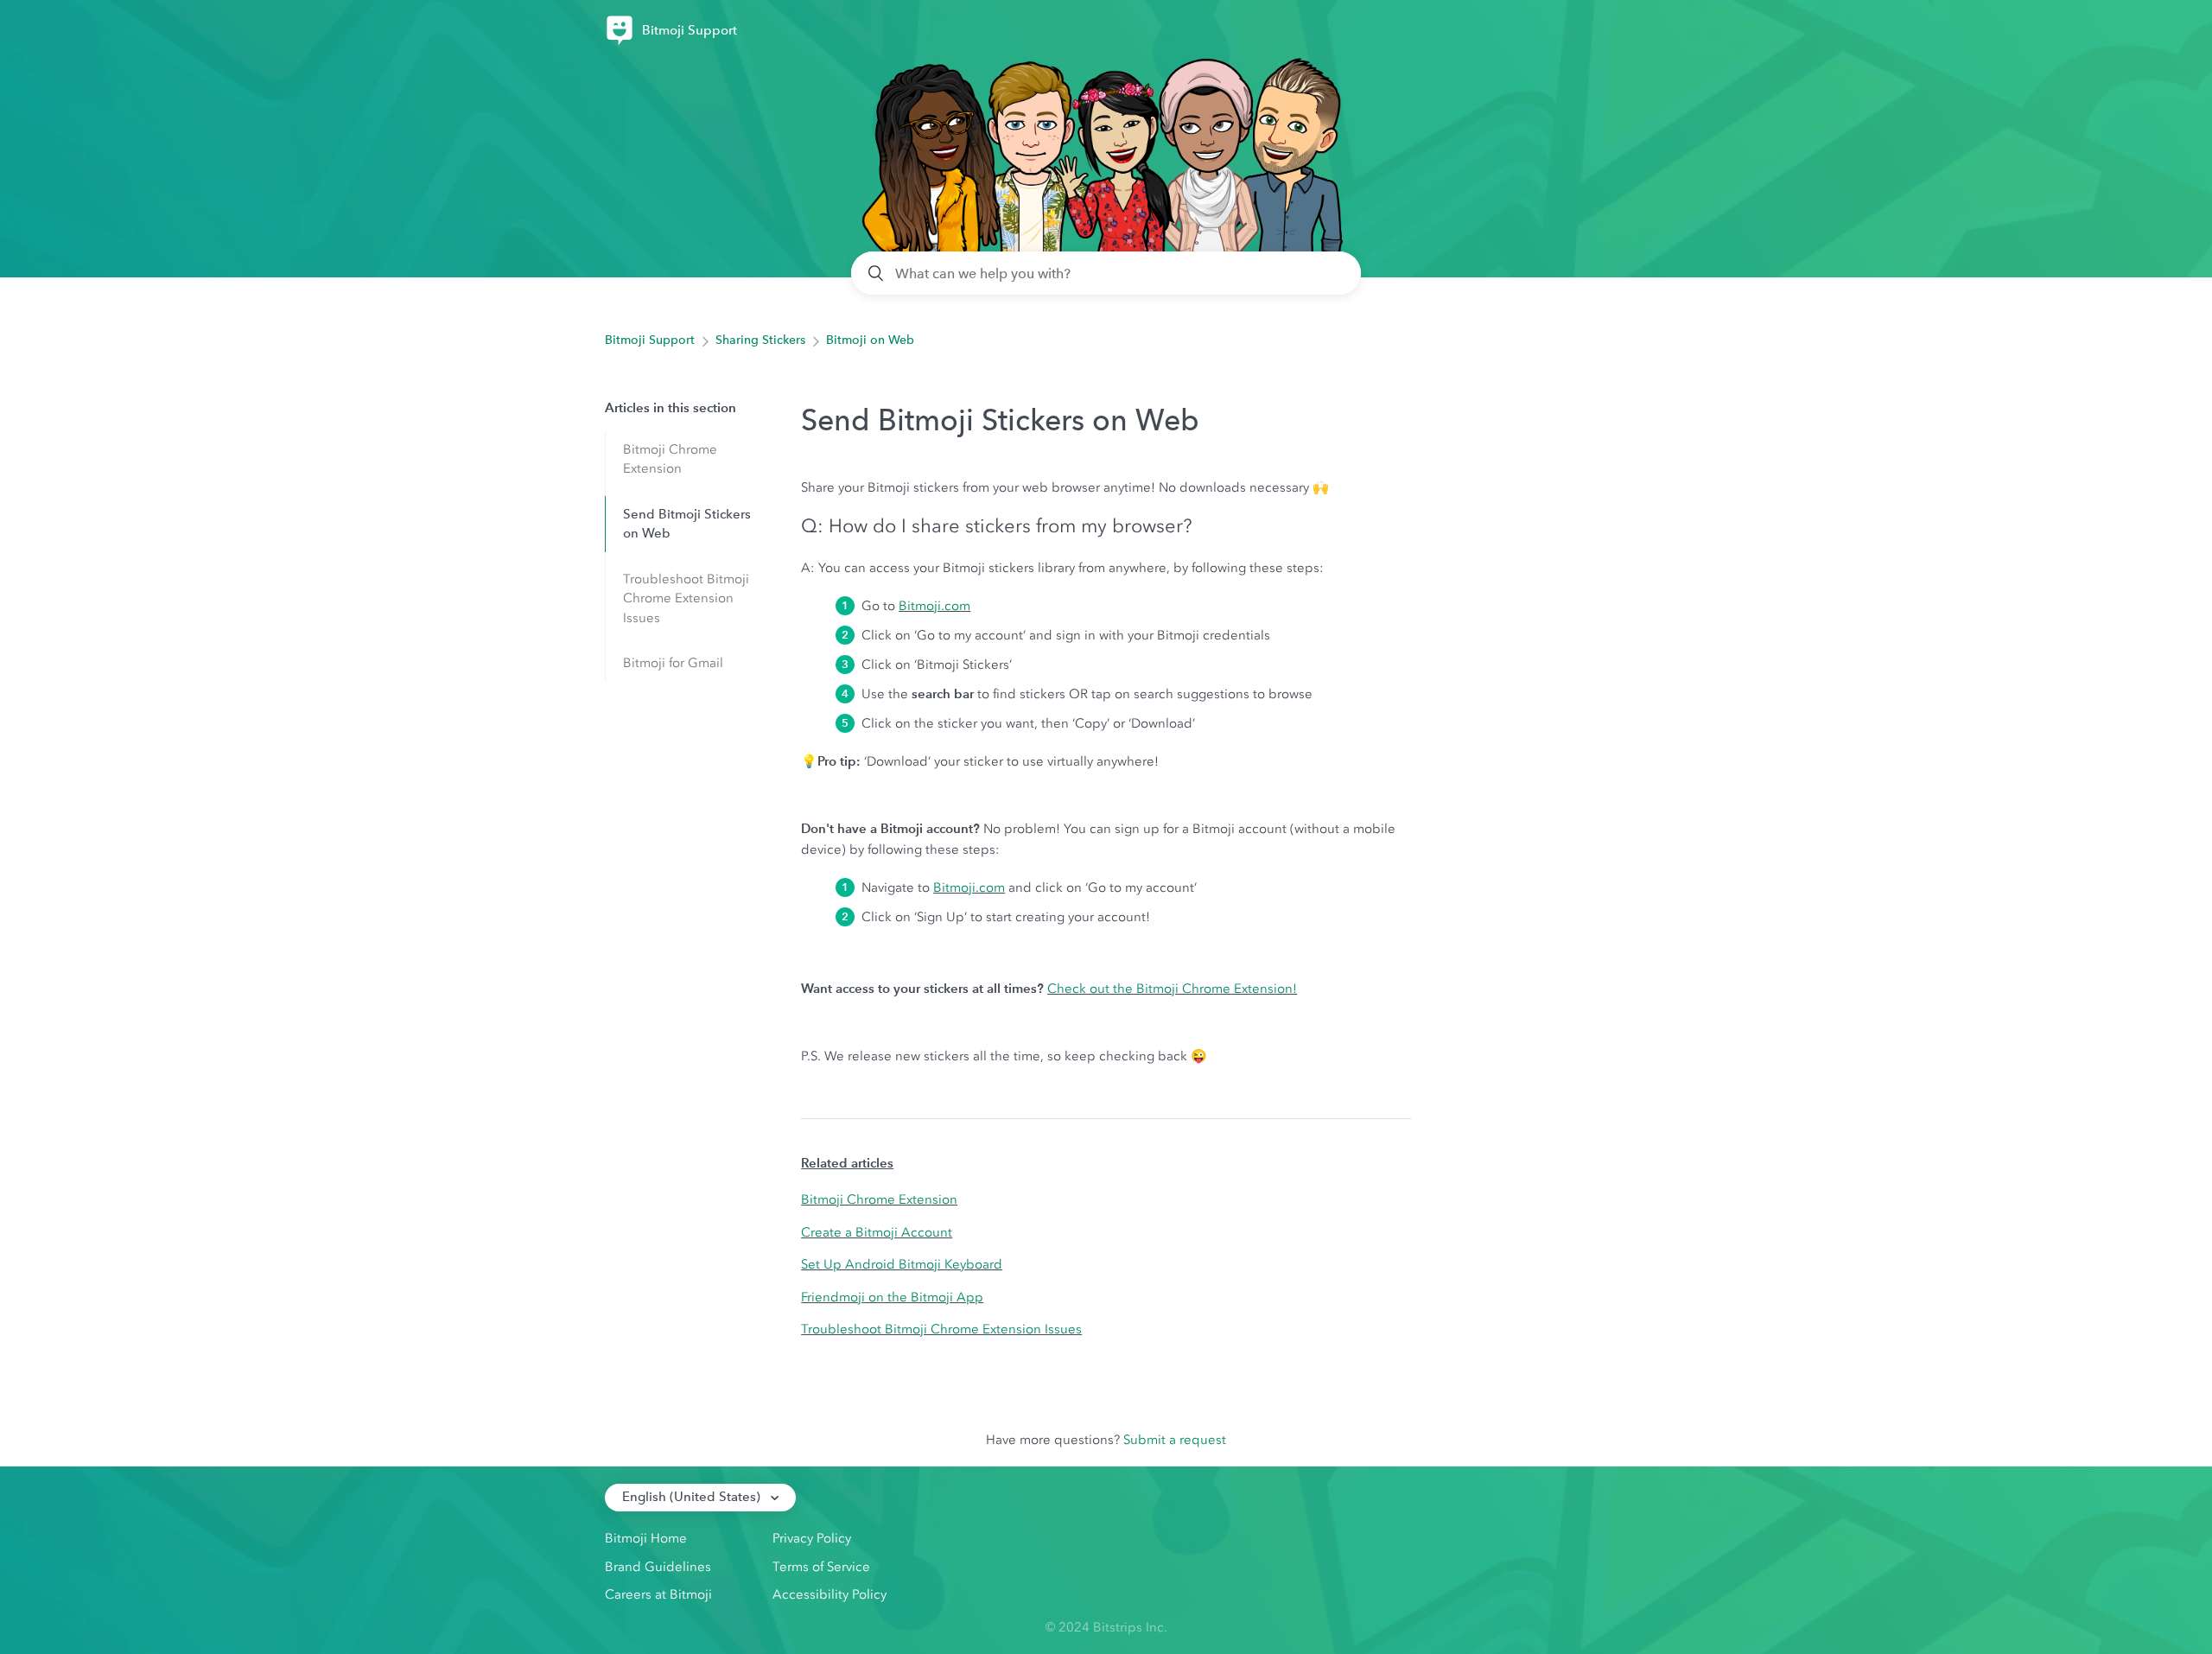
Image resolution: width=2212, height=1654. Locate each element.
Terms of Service (821, 1567)
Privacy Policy (812, 1538)
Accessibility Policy (829, 1594)
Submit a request (1175, 1440)
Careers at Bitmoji (658, 1594)
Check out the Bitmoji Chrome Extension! (1172, 989)
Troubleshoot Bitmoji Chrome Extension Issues (686, 598)
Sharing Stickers (760, 340)
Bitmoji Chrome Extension (670, 459)
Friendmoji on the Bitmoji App (892, 1297)
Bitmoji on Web (870, 340)
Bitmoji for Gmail (673, 663)
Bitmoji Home (646, 1538)
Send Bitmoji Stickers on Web (687, 524)
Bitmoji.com (934, 606)
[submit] (877, 273)
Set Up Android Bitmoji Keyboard (902, 1264)
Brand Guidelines (658, 1567)
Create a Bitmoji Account (877, 1232)
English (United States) (693, 1497)
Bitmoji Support (650, 340)
